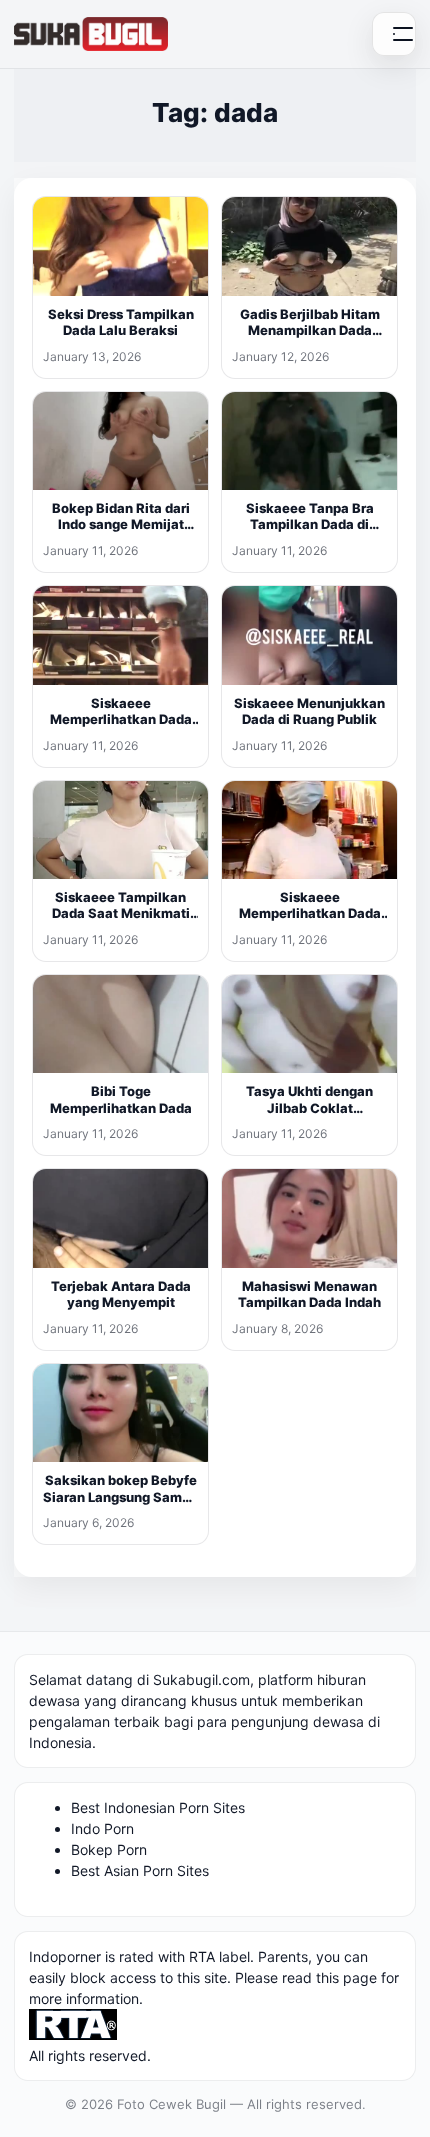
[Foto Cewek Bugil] (91, 34)
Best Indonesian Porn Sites (158, 1807)
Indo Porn (102, 1828)
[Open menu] (394, 34)
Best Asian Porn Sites (140, 1870)
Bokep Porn (109, 1849)
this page (346, 1977)
